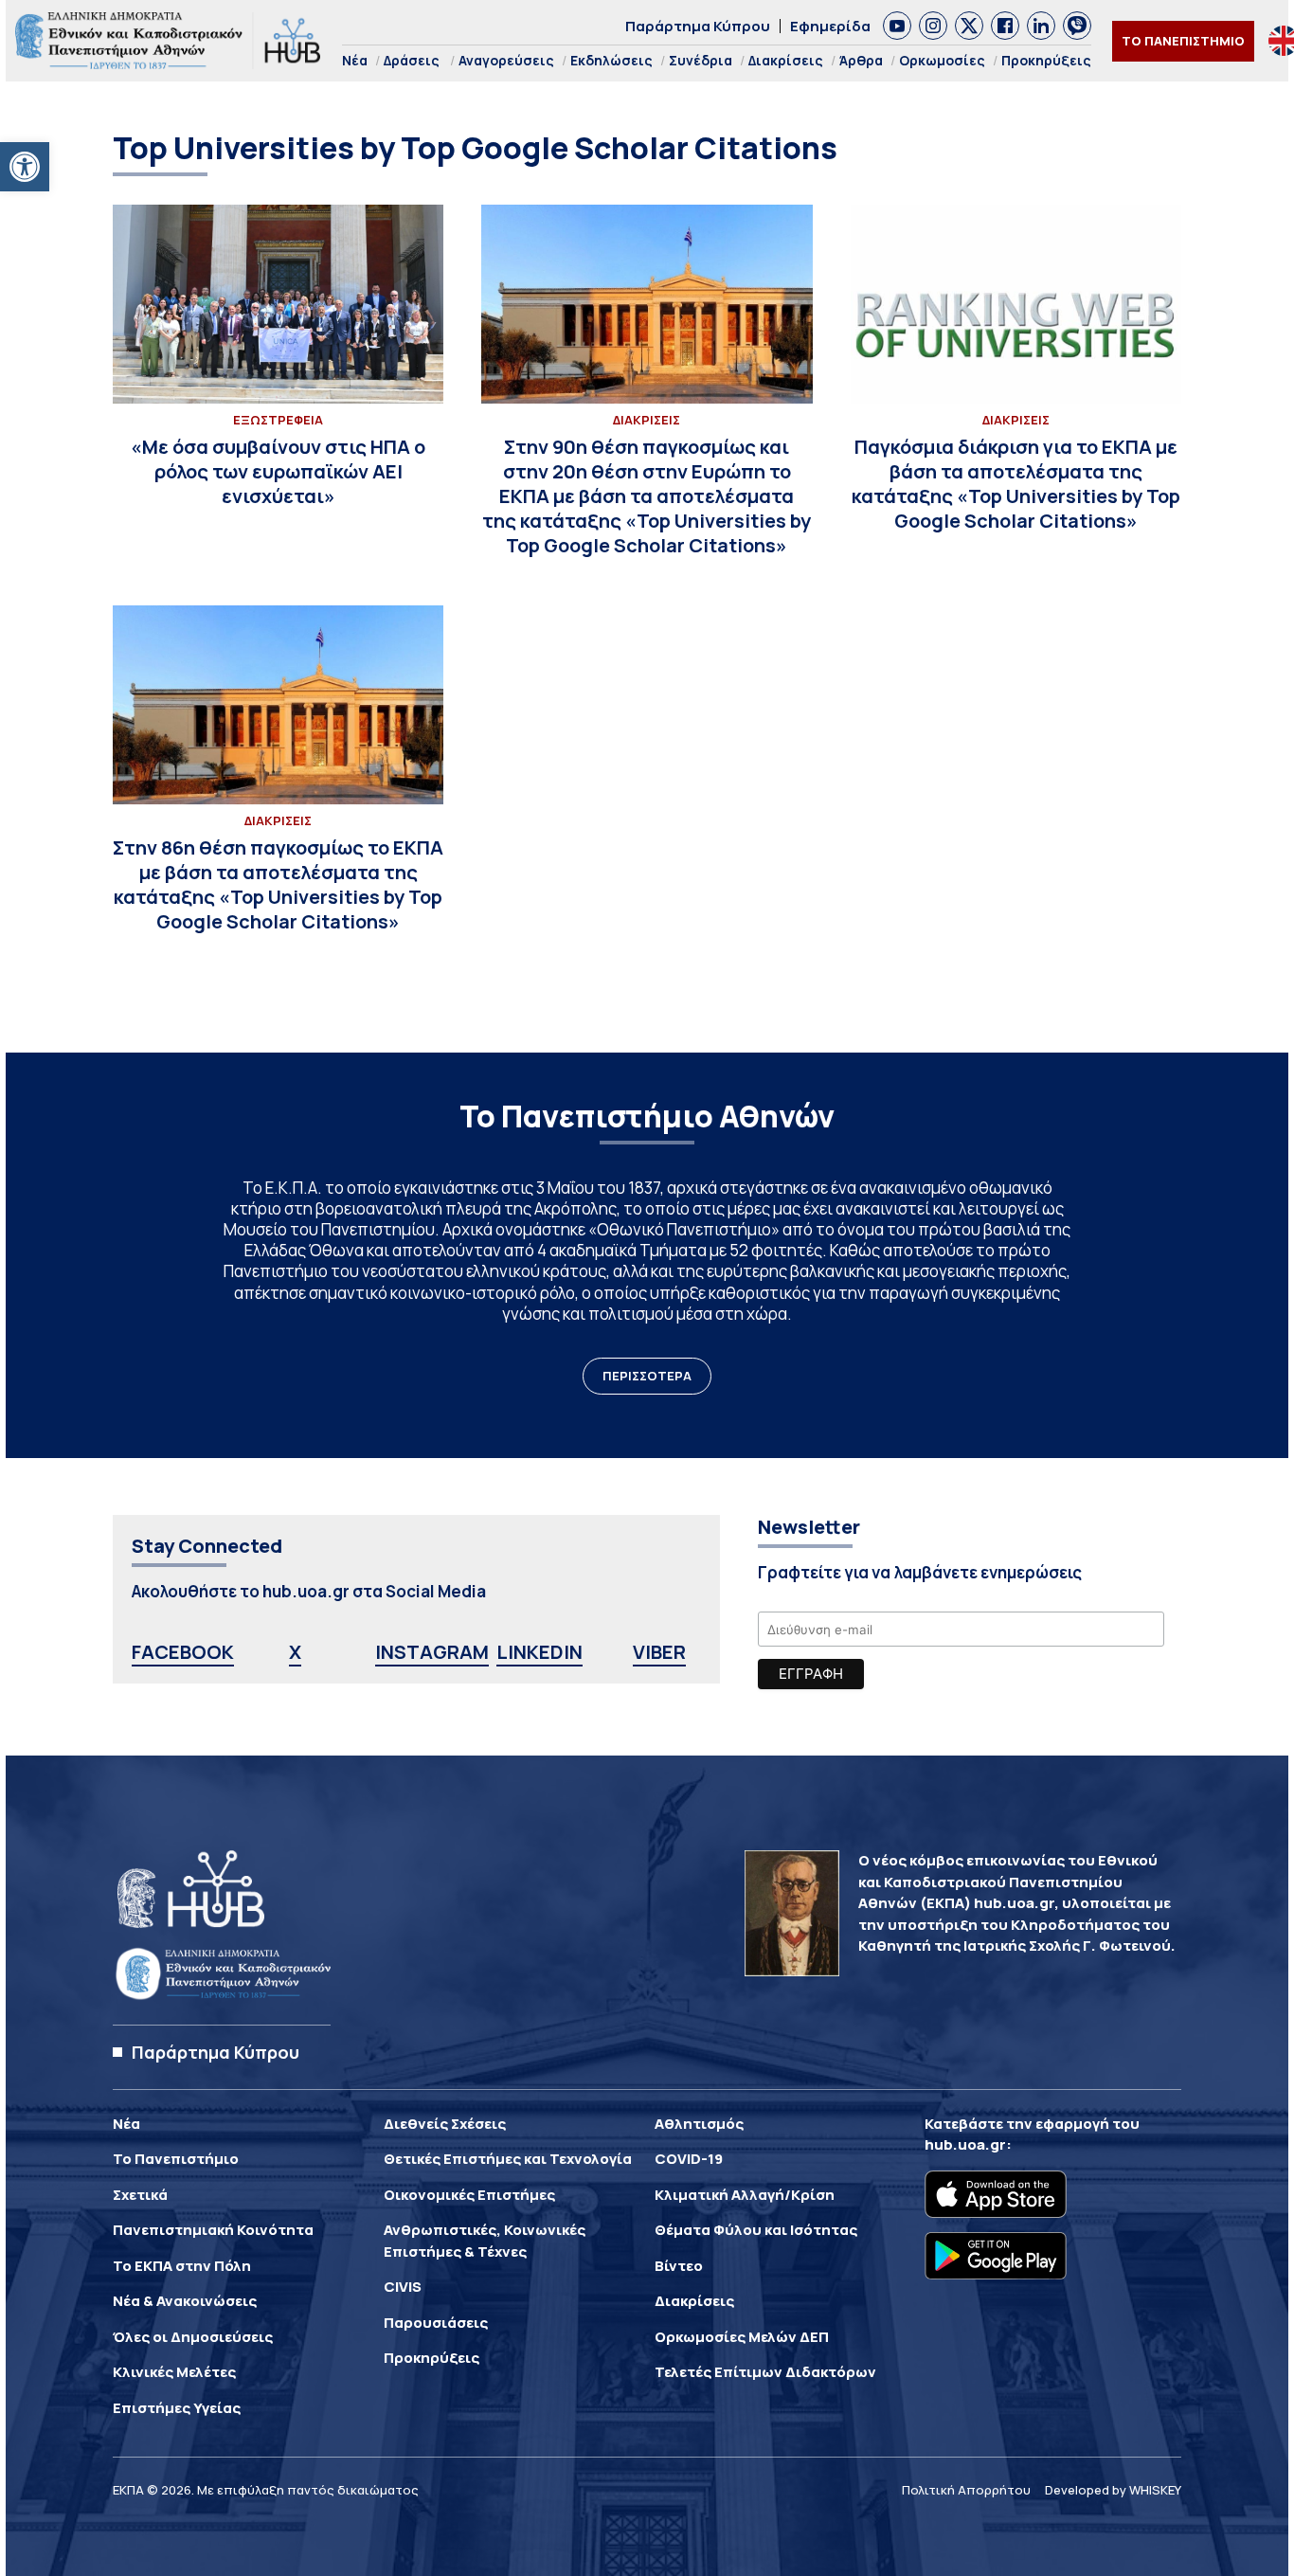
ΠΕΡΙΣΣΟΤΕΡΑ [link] (647, 1376)
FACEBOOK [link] (183, 1652)
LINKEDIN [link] (539, 1652)
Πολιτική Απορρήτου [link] (966, 2490)
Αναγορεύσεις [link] (506, 60)
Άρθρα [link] (861, 60)
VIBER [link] (659, 1652)
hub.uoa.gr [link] (965, 2144)
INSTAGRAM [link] (432, 1652)
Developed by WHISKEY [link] (1113, 2490)
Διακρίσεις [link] (786, 60)
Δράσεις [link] (412, 60)
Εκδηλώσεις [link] (611, 60)
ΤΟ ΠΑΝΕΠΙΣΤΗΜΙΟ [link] (1183, 41)
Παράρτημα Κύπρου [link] (698, 26)
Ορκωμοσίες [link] (942, 60)
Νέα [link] (355, 60)
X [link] (295, 1652)
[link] (25, 167)
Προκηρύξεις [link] (1046, 60)
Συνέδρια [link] (701, 60)
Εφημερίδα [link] (830, 26)
